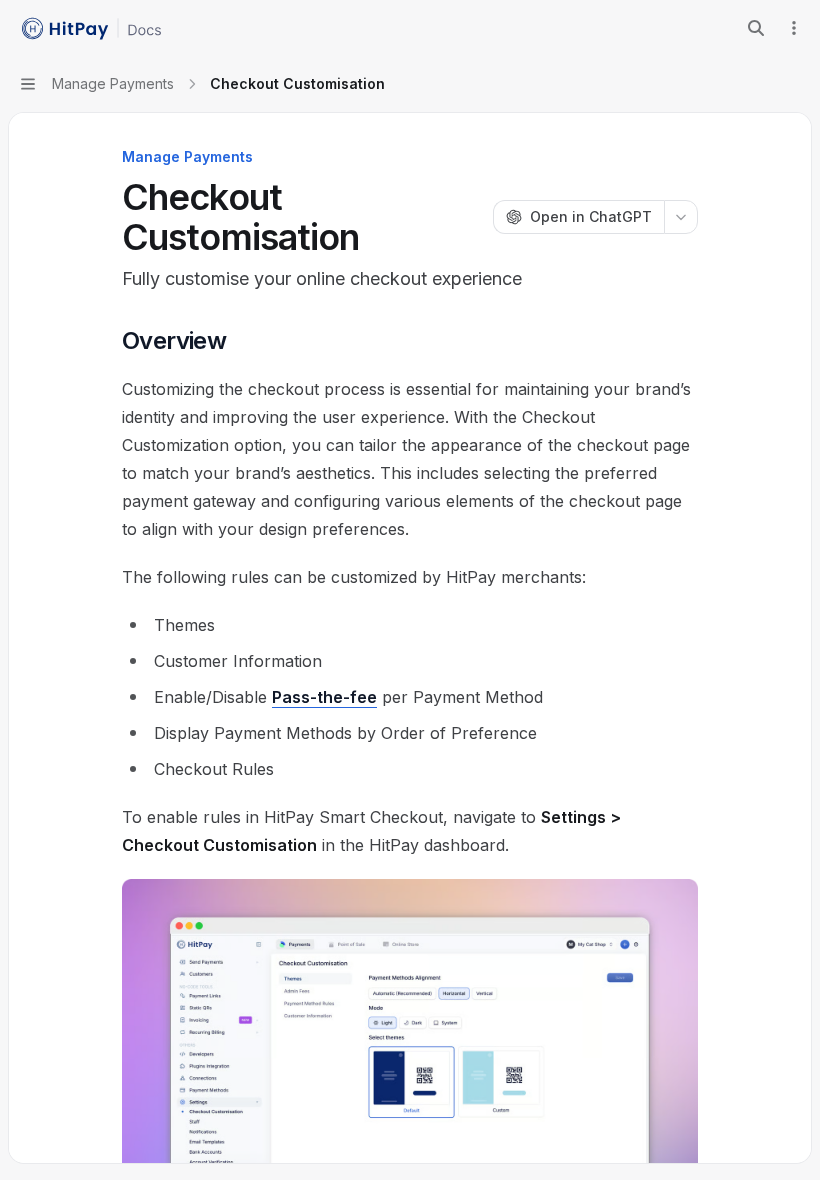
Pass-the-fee (324, 697)
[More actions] (794, 28)
